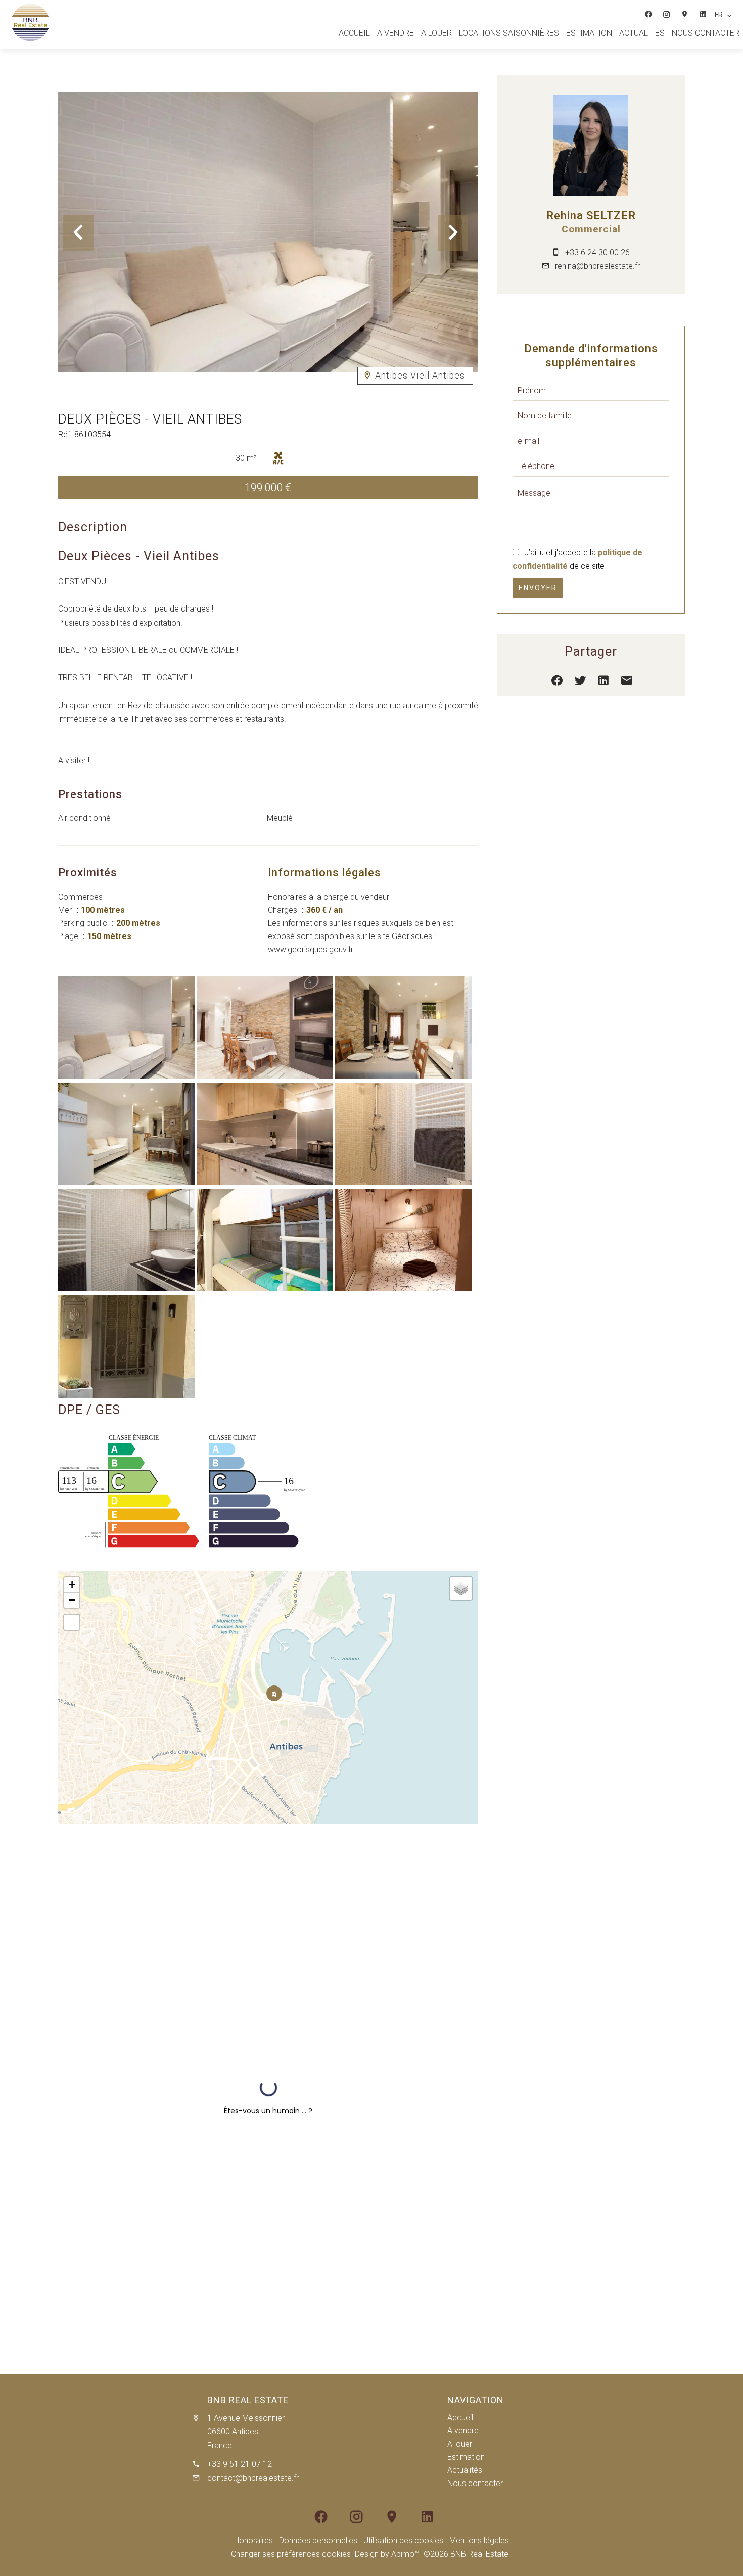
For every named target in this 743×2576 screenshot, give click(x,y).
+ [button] (72, 1585)
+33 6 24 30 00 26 (597, 252)
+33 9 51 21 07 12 (240, 2464)
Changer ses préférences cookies (291, 2554)
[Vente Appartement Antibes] (126, 1076)
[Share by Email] (627, 683)
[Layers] (461, 1588)
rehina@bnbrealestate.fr (597, 266)
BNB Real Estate (248, 2400)
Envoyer (538, 588)
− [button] (72, 1600)
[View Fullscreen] (72, 1622)
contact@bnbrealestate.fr (253, 2478)
